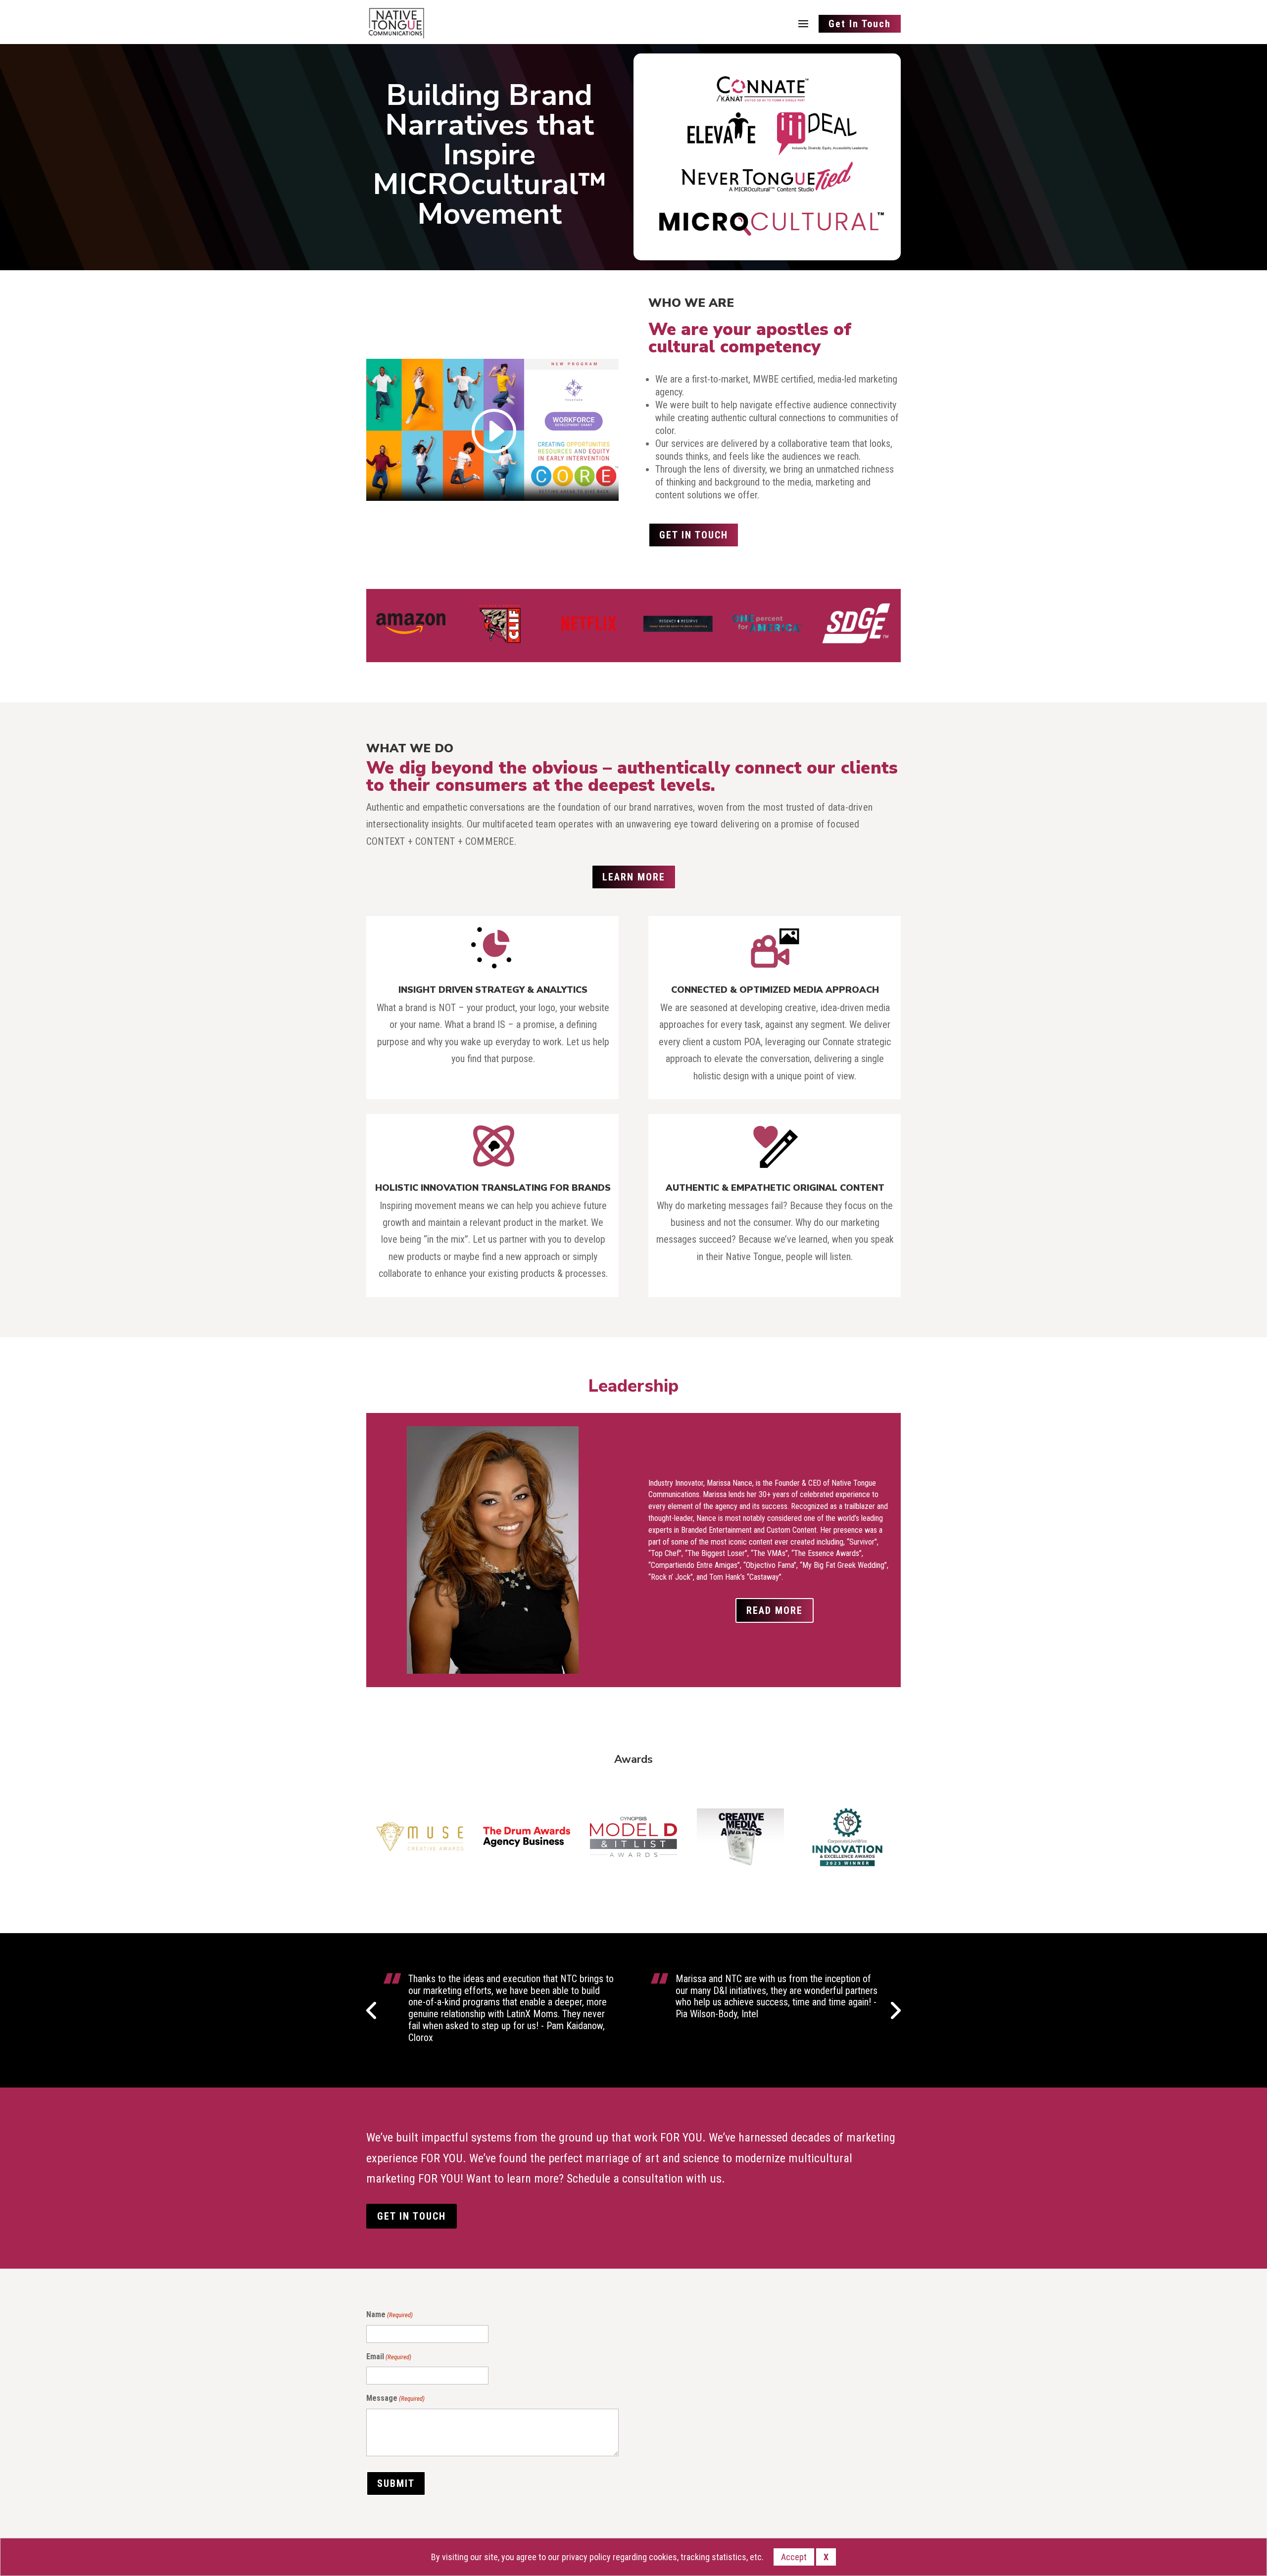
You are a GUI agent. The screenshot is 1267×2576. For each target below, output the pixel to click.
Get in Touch (412, 2216)
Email (389, 2357)
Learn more (634, 877)
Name (390, 2314)
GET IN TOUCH (694, 535)
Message (395, 2398)
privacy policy (586, 2557)
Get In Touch (860, 24)
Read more (775, 1610)
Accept (794, 2557)
